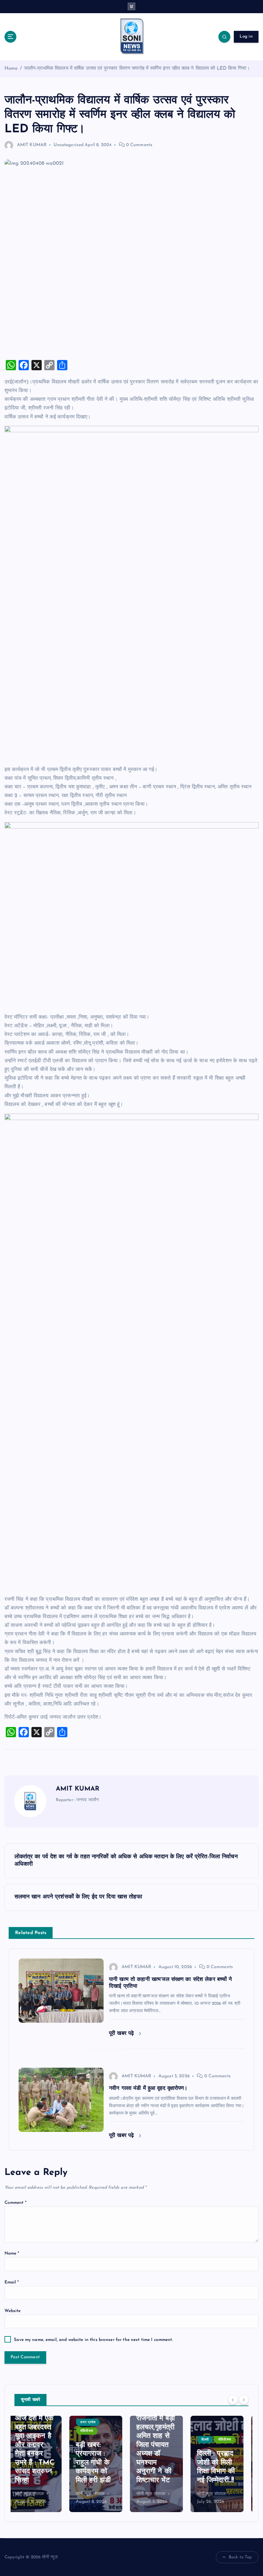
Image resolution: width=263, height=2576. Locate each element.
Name (12, 2253)
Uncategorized (68, 145)
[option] (41, 2464)
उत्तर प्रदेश (33, 2422)
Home (11, 69)
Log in (246, 36)
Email (12, 2282)
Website (13, 2311)
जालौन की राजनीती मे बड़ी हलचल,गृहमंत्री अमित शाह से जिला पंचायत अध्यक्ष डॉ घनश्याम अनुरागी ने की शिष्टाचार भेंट (101, 2445)
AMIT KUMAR (32, 145)
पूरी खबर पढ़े (122, 2033)
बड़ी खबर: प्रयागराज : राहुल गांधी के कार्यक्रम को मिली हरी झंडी (38, 2463)
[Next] (244, 2399)
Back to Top (240, 2557)
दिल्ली (150, 2440)
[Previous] (233, 2399)
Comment (16, 2203)
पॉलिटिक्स (32, 2431)
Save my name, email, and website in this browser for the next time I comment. (93, 2340)
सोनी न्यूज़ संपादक (35, 2494)
